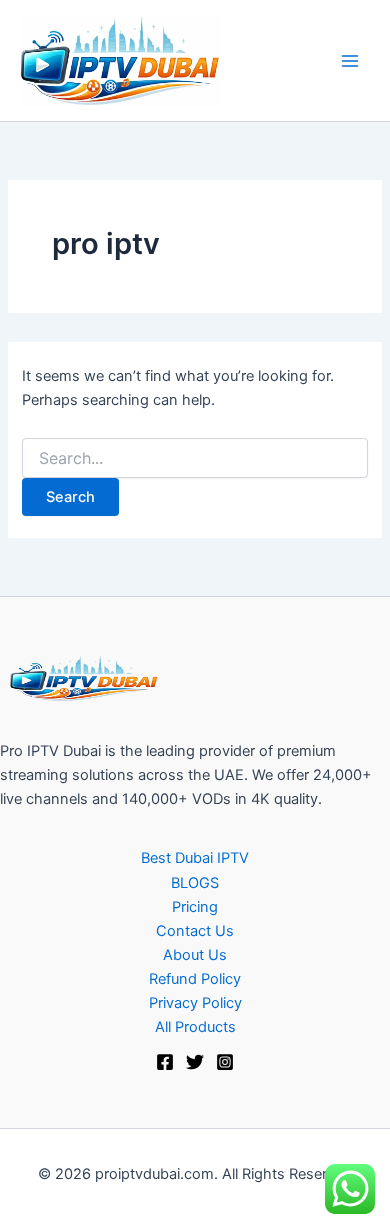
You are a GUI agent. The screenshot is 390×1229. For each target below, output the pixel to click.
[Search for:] (194, 458)
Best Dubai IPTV (195, 858)
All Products (195, 1027)
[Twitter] (195, 1062)
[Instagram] (225, 1062)
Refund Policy (195, 979)
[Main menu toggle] (350, 60)
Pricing (195, 907)
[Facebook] (165, 1062)
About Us (195, 955)
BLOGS (195, 883)
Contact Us (195, 931)
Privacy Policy (195, 1003)
